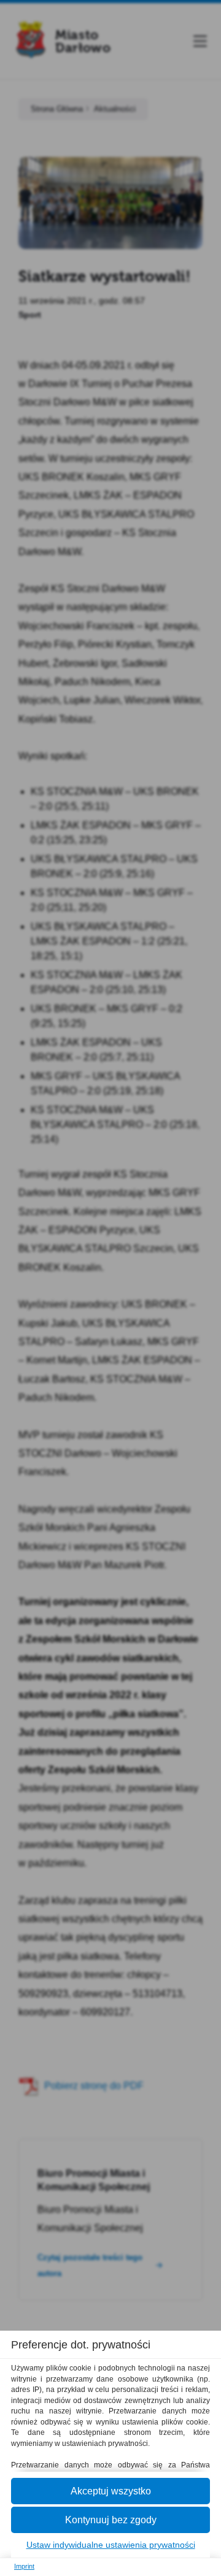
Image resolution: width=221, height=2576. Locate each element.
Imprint (24, 2566)
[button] (110, 2491)
